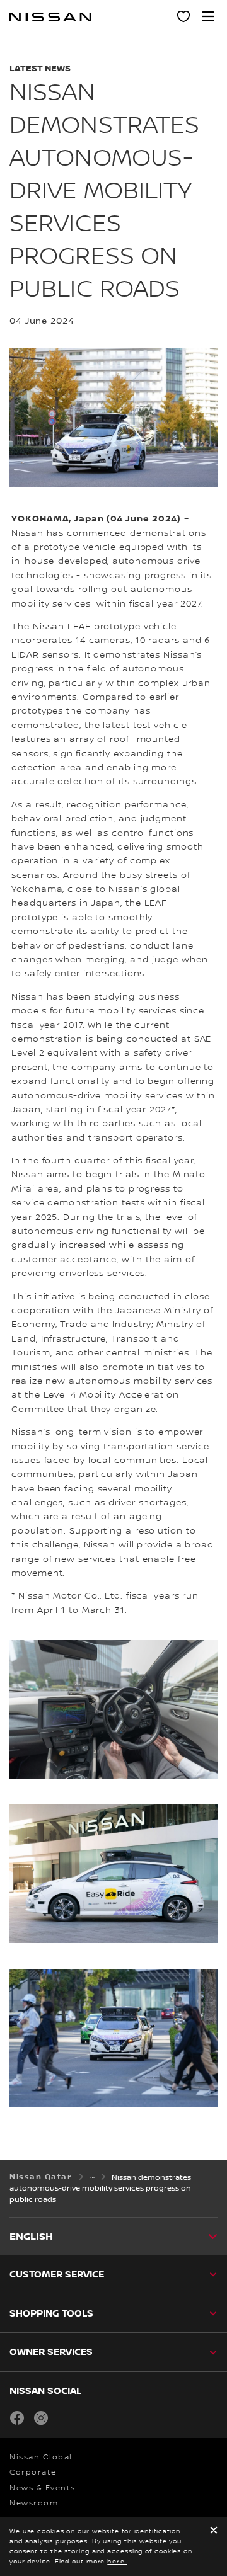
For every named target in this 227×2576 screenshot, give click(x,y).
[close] (214, 2531)
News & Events (43, 2488)
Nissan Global (41, 2457)
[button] (208, 16)
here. (117, 2561)
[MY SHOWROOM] (184, 18)
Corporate (33, 2472)
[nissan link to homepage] (50, 17)
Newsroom (34, 2503)
